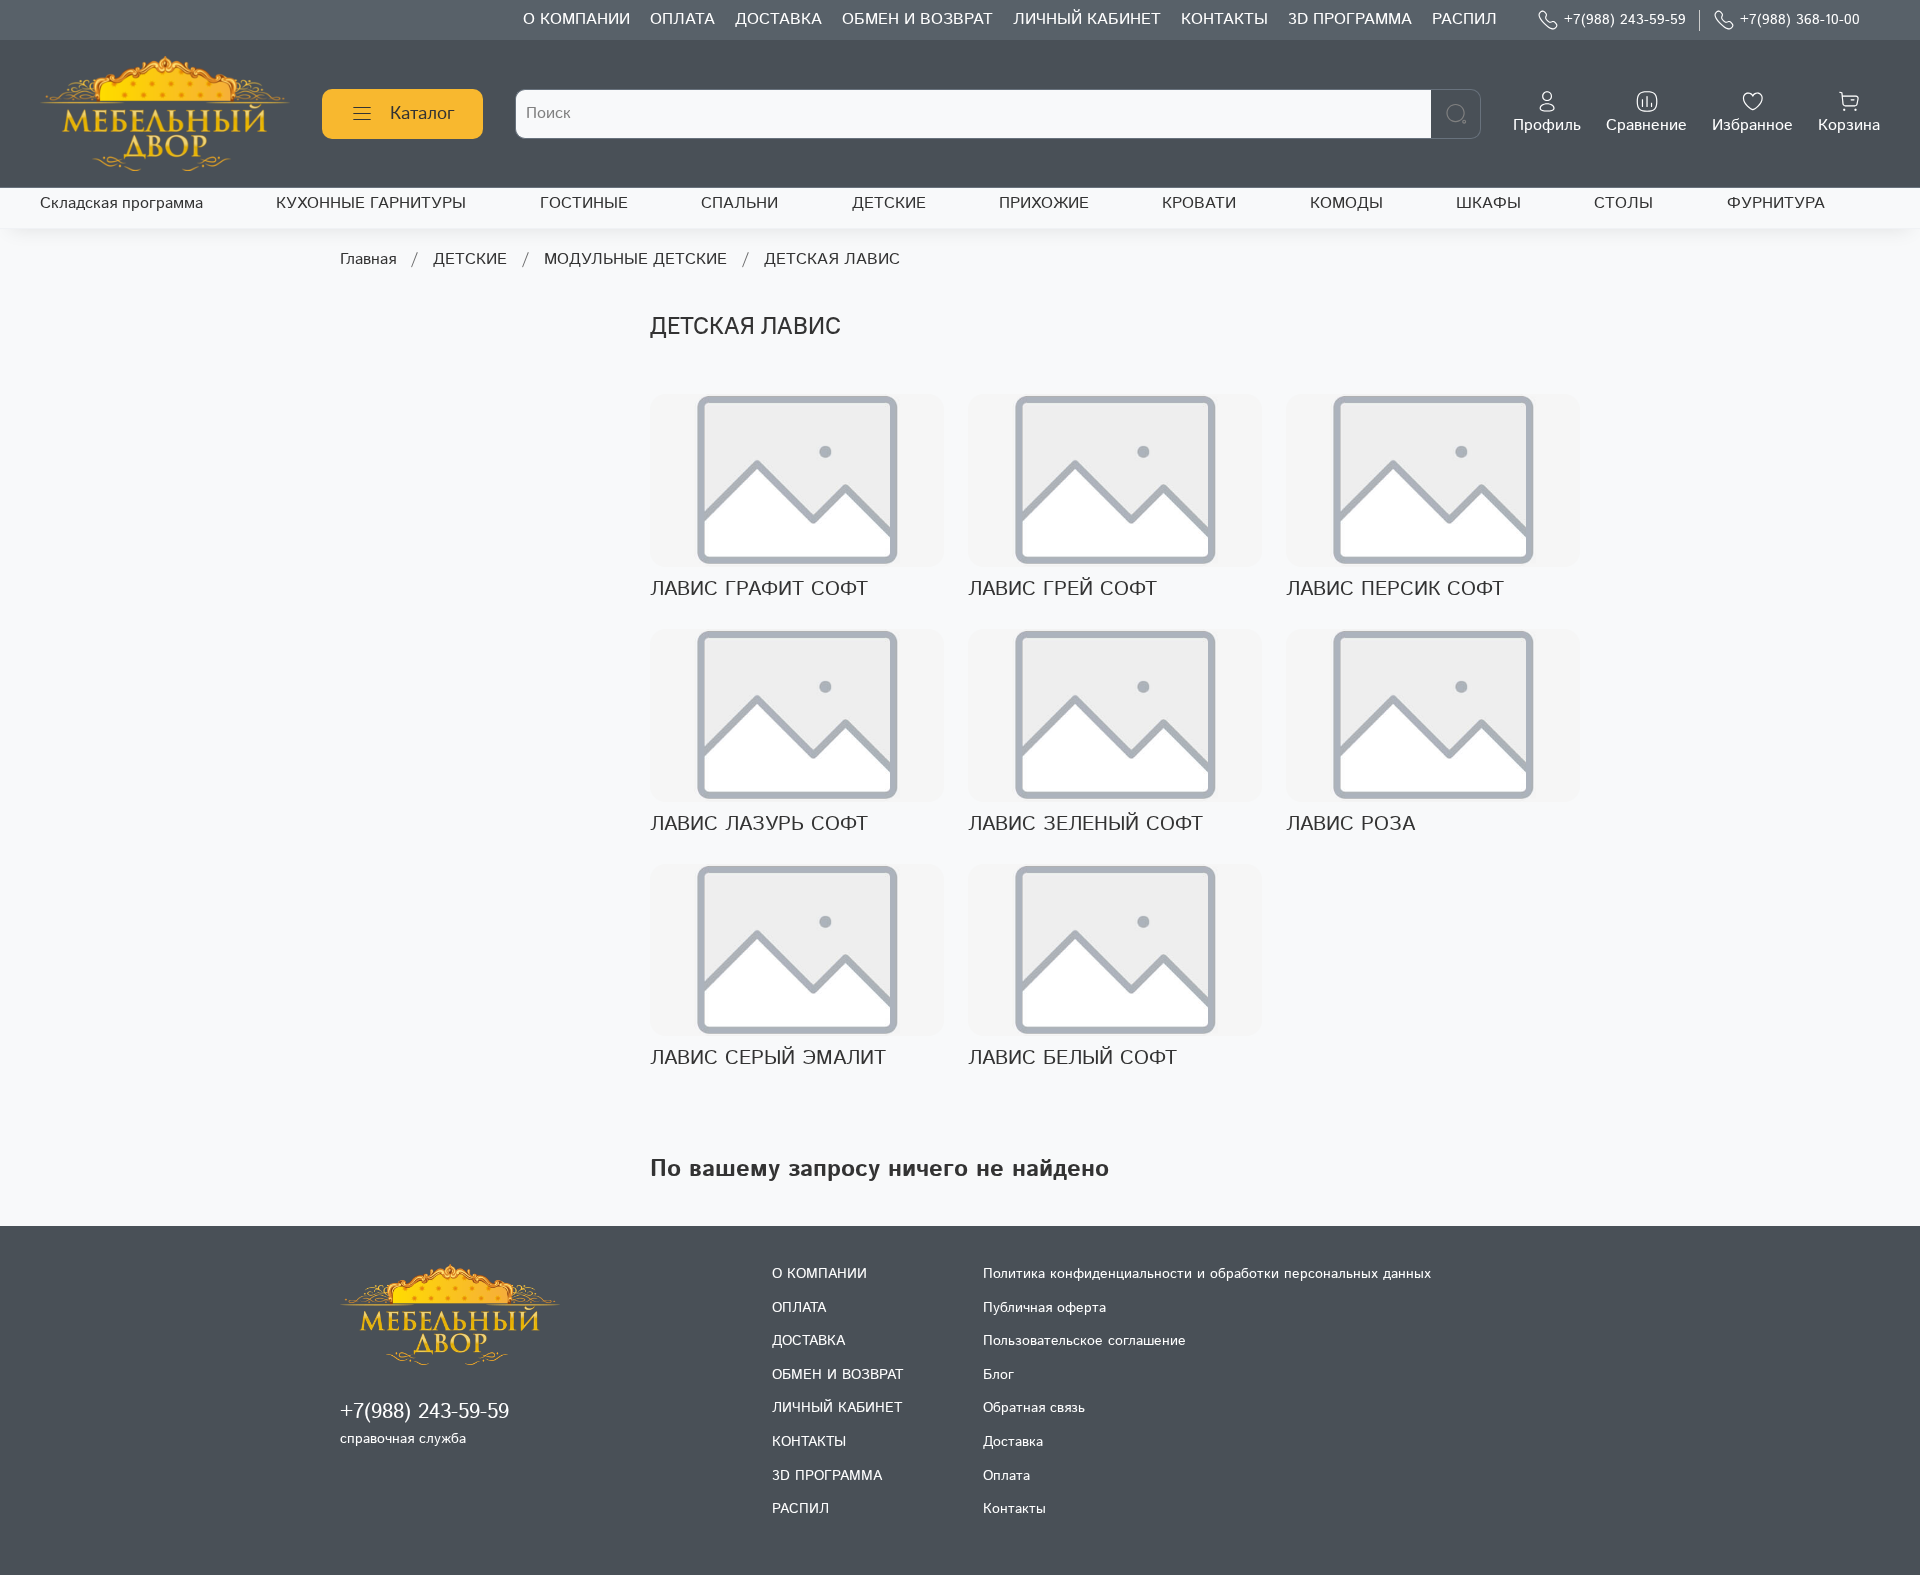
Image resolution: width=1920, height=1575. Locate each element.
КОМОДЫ (1346, 203)
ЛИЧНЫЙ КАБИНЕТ (1087, 19)
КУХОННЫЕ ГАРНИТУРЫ (371, 203)
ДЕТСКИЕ (889, 203)
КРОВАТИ (1199, 203)
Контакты (1014, 1509)
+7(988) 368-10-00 (1800, 20)
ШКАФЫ (1488, 203)
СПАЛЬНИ (739, 203)
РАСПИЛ (1464, 19)
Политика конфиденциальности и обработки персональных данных (1207, 1274)
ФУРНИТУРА (1776, 203)
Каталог (422, 114)
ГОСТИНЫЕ (584, 203)
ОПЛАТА (682, 19)
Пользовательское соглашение (1084, 1341)
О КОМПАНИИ (576, 19)
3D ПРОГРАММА (1350, 19)
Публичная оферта (1044, 1308)
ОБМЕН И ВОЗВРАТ (917, 19)
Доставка (1013, 1442)
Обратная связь (1034, 1408)
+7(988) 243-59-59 (1625, 20)
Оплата (1006, 1476)
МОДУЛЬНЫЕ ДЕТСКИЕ (635, 259)
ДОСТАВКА (778, 19)
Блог (998, 1375)
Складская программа (121, 203)
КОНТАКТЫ (1224, 19)
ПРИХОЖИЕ (1044, 203)
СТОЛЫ (1623, 203)
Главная (368, 259)
